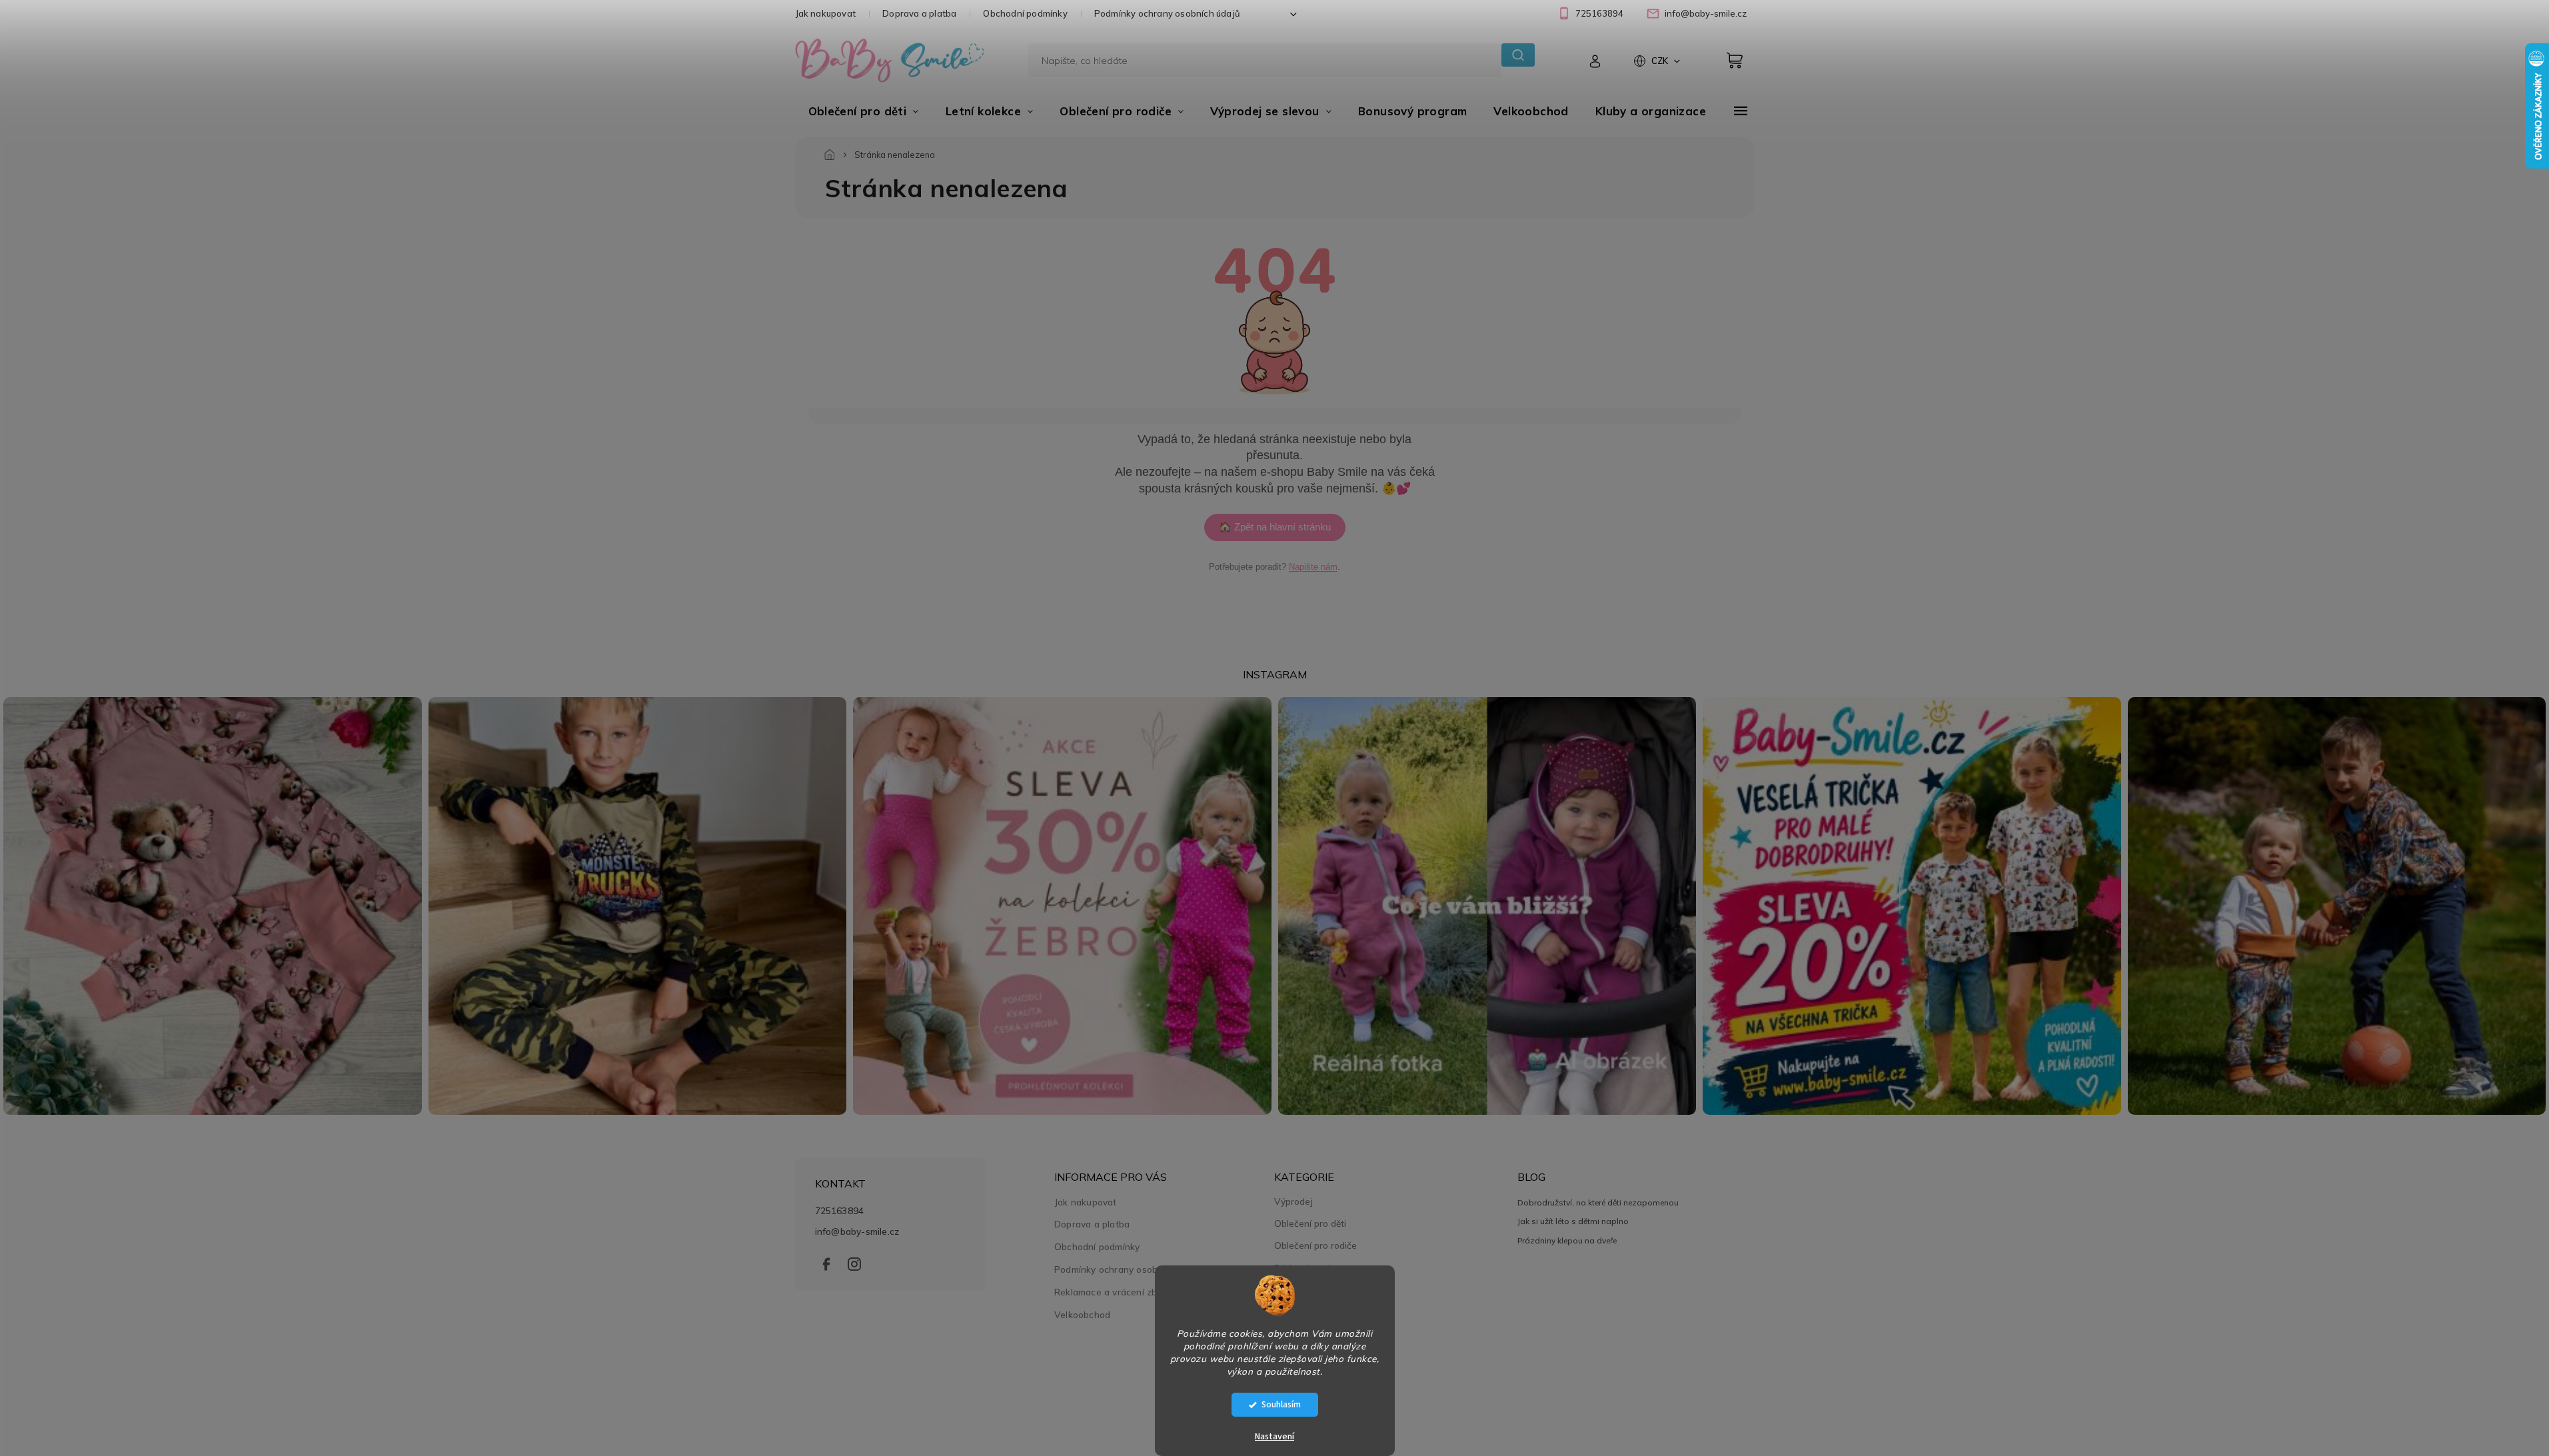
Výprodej (1293, 1201)
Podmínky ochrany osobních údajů (1167, 13)
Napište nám (1313, 567)
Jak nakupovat (826, 13)
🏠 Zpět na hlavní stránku (1275, 527)
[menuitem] (864, 111)
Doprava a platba (919, 13)
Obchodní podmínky (1025, 13)
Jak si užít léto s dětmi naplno (1573, 1221)
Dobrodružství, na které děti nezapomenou (1598, 1202)
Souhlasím (1281, 1404)
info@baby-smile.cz (857, 1231)
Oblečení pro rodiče (1315, 1245)
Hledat (1518, 55)
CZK (1661, 61)
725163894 (840, 1210)
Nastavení (1274, 1437)
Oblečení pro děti (1310, 1223)
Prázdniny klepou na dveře (1567, 1240)
